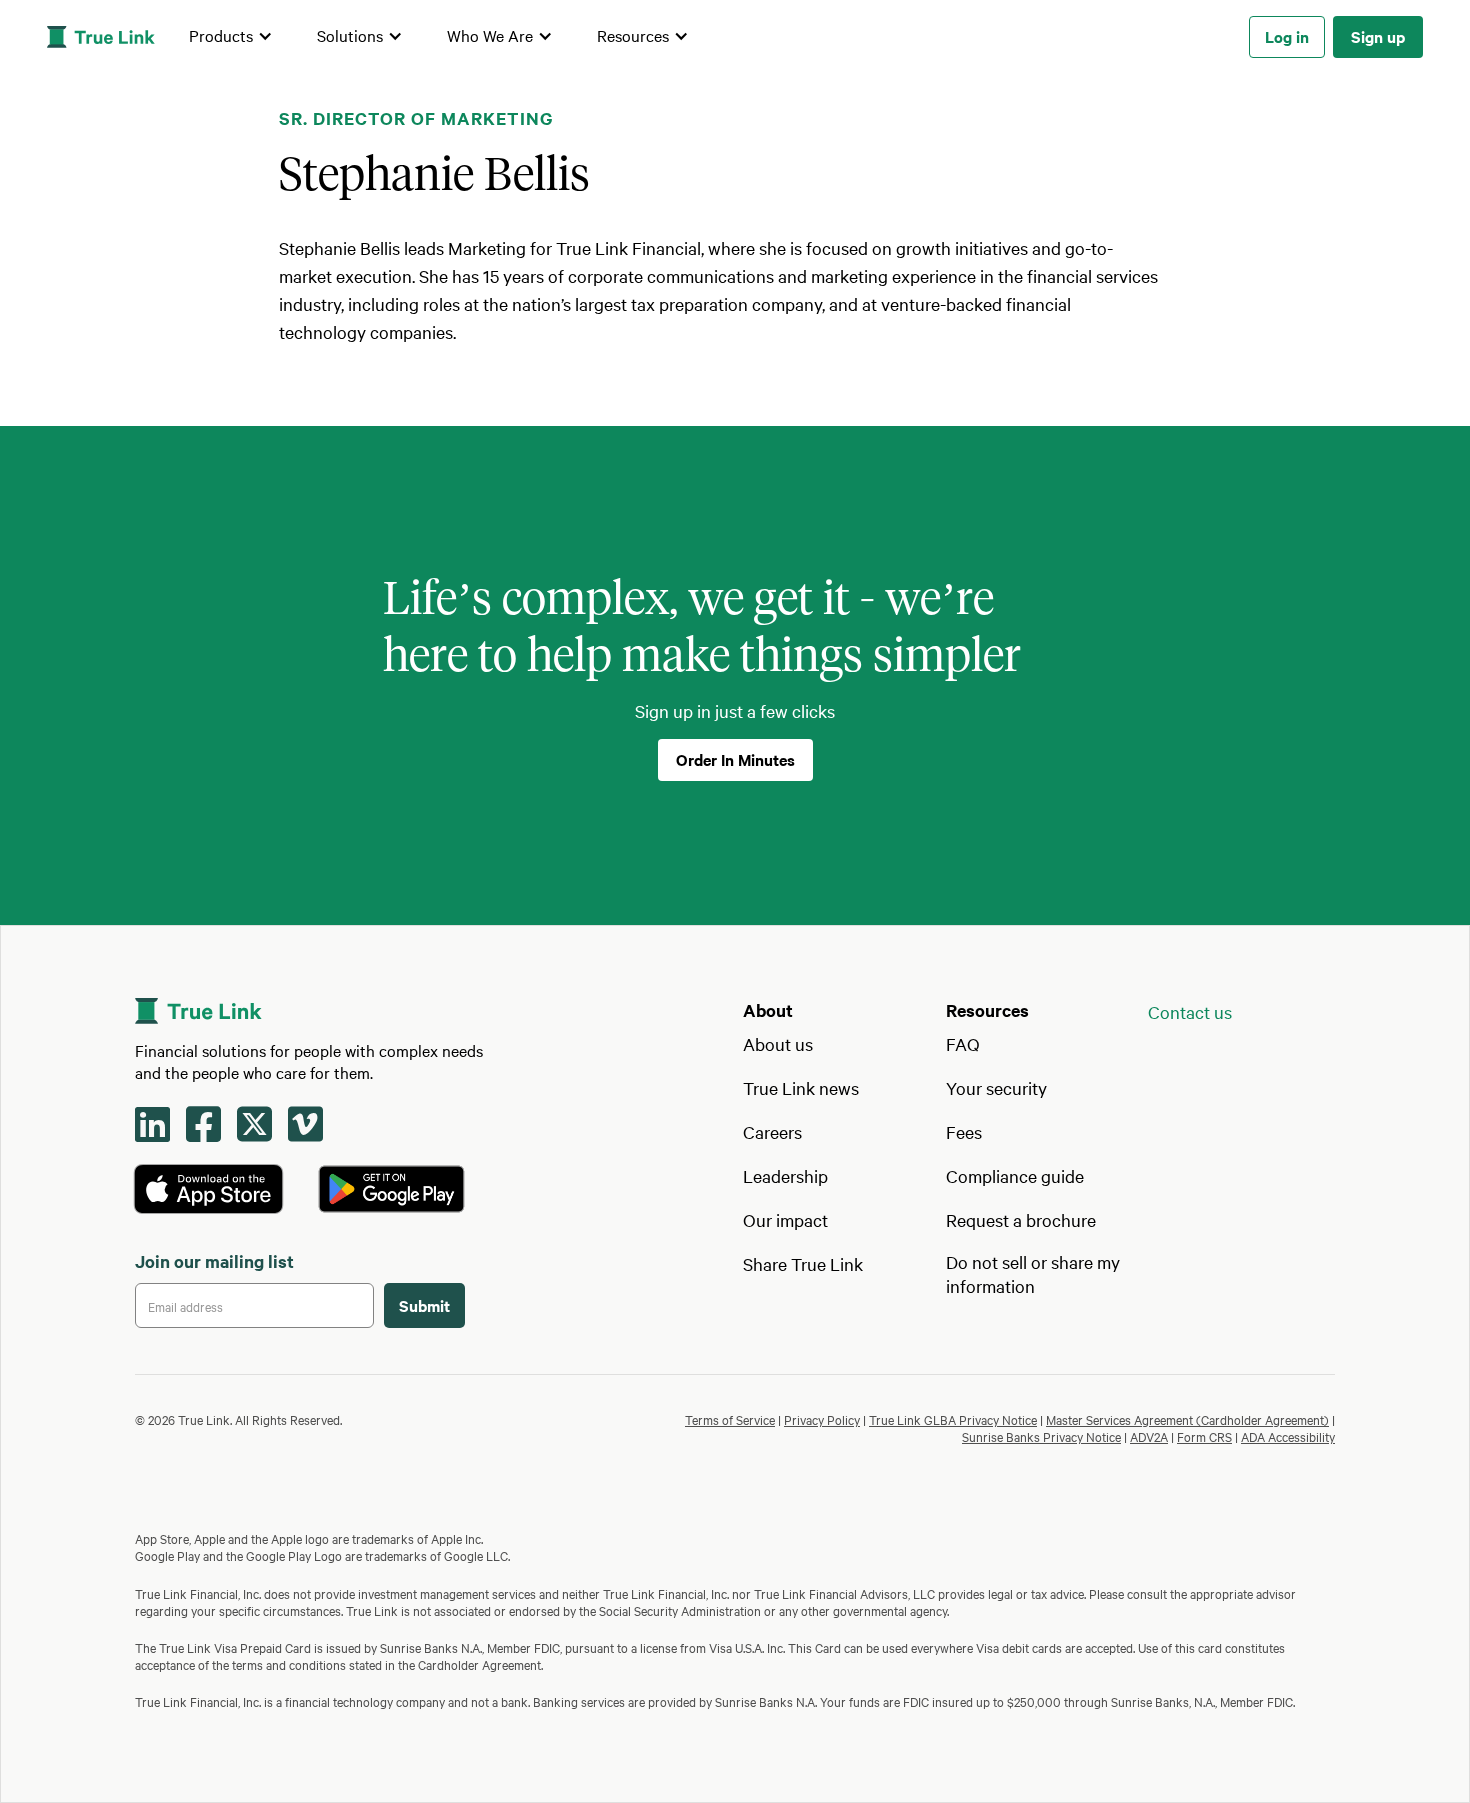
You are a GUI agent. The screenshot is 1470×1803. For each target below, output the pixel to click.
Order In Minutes (735, 759)
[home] (101, 37)
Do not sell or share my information (1033, 1273)
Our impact (785, 1219)
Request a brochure (1021, 1219)
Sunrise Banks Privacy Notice (1041, 1436)
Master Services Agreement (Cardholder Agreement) (1187, 1419)
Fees (964, 1131)
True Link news (801, 1087)
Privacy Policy (822, 1419)
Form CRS (1204, 1436)
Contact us (1190, 1011)
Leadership (785, 1175)
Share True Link (803, 1263)
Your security (996, 1087)
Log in (1287, 36)
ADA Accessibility (1288, 1436)
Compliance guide (1015, 1175)
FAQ (963, 1043)
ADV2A (1149, 1436)
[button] (231, 37)
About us (778, 1043)
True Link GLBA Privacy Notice (953, 1419)
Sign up (1378, 36)
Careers (772, 1131)
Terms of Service (730, 1419)
